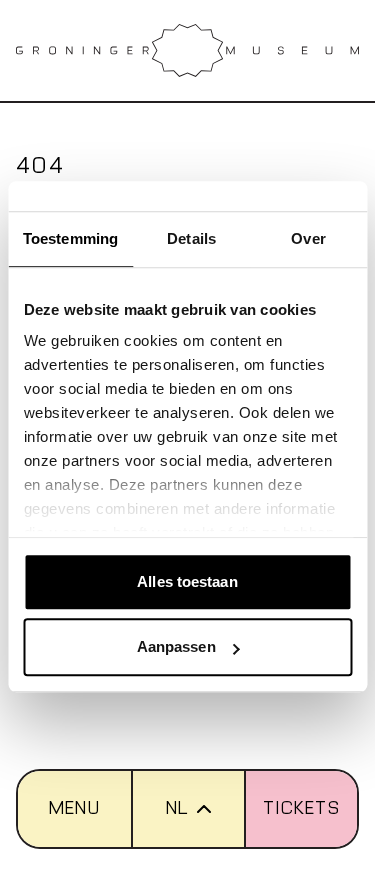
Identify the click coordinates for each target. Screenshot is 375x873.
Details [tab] (191, 238)
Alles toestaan (187, 581)
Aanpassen (176, 646)
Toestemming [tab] (70, 238)
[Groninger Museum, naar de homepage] (187, 50)
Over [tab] (308, 238)
